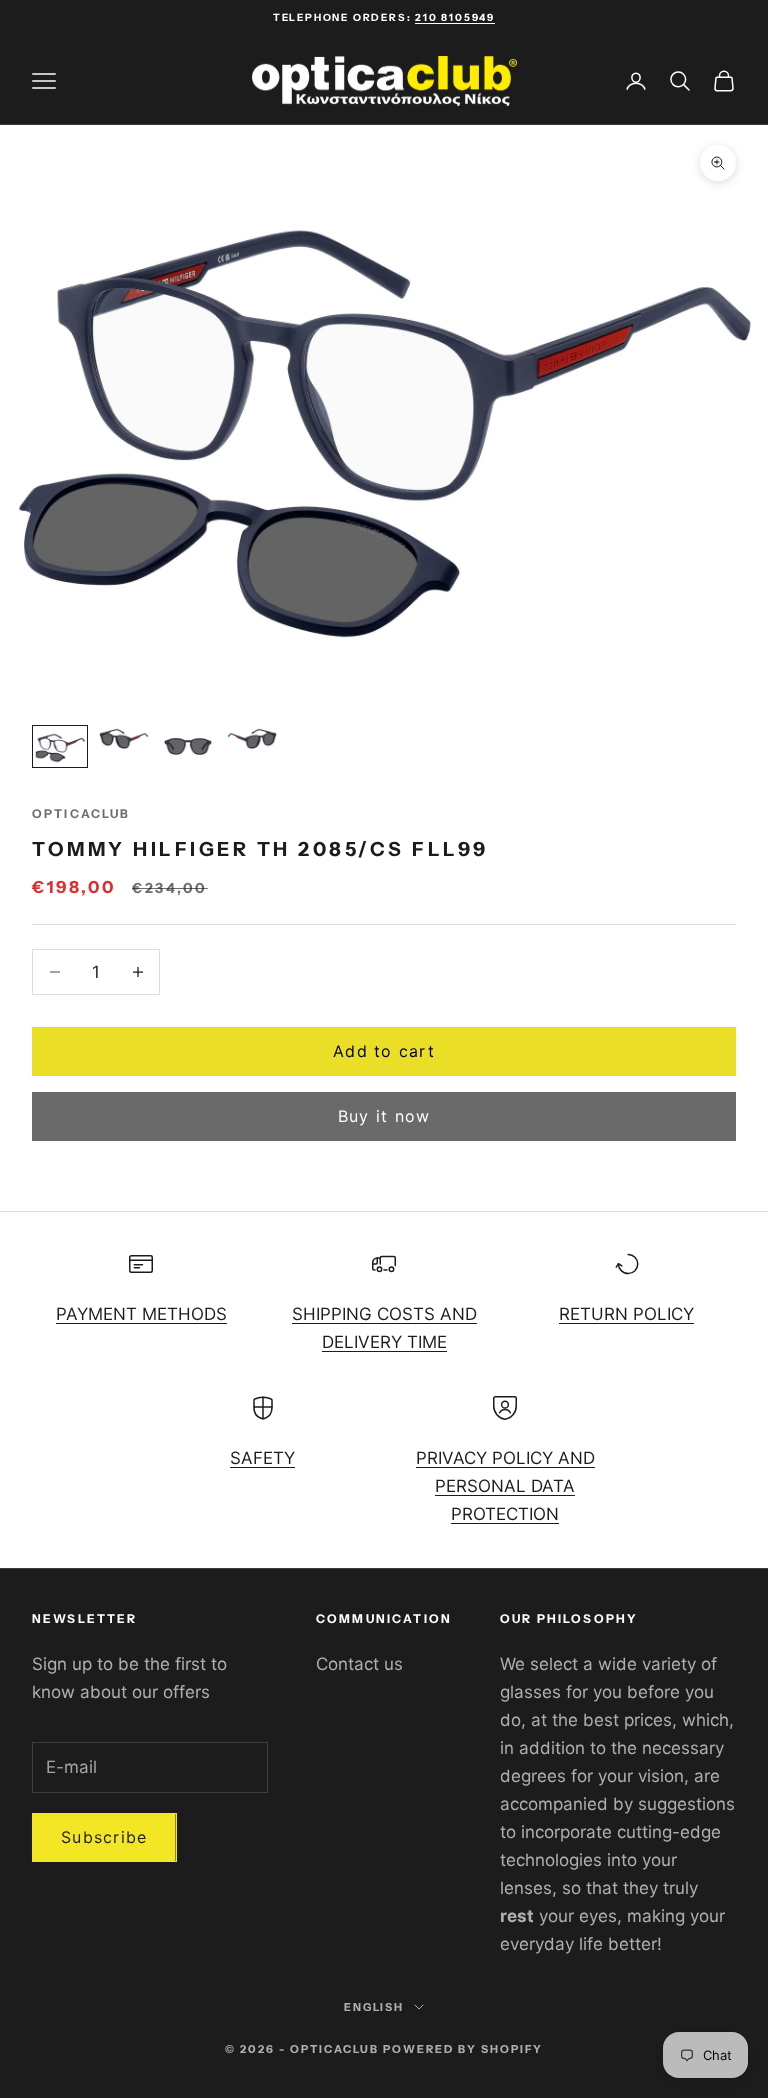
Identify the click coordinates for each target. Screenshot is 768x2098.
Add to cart (384, 1051)
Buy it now (384, 1116)
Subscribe (104, 1837)
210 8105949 (455, 17)
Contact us (359, 1664)
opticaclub (81, 813)
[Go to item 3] (188, 746)
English (374, 2007)
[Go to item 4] (252, 738)
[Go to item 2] (124, 738)
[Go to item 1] (60, 746)
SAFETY (262, 1458)
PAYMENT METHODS (141, 1314)
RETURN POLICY (626, 1314)
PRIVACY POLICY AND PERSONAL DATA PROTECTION (505, 1486)
